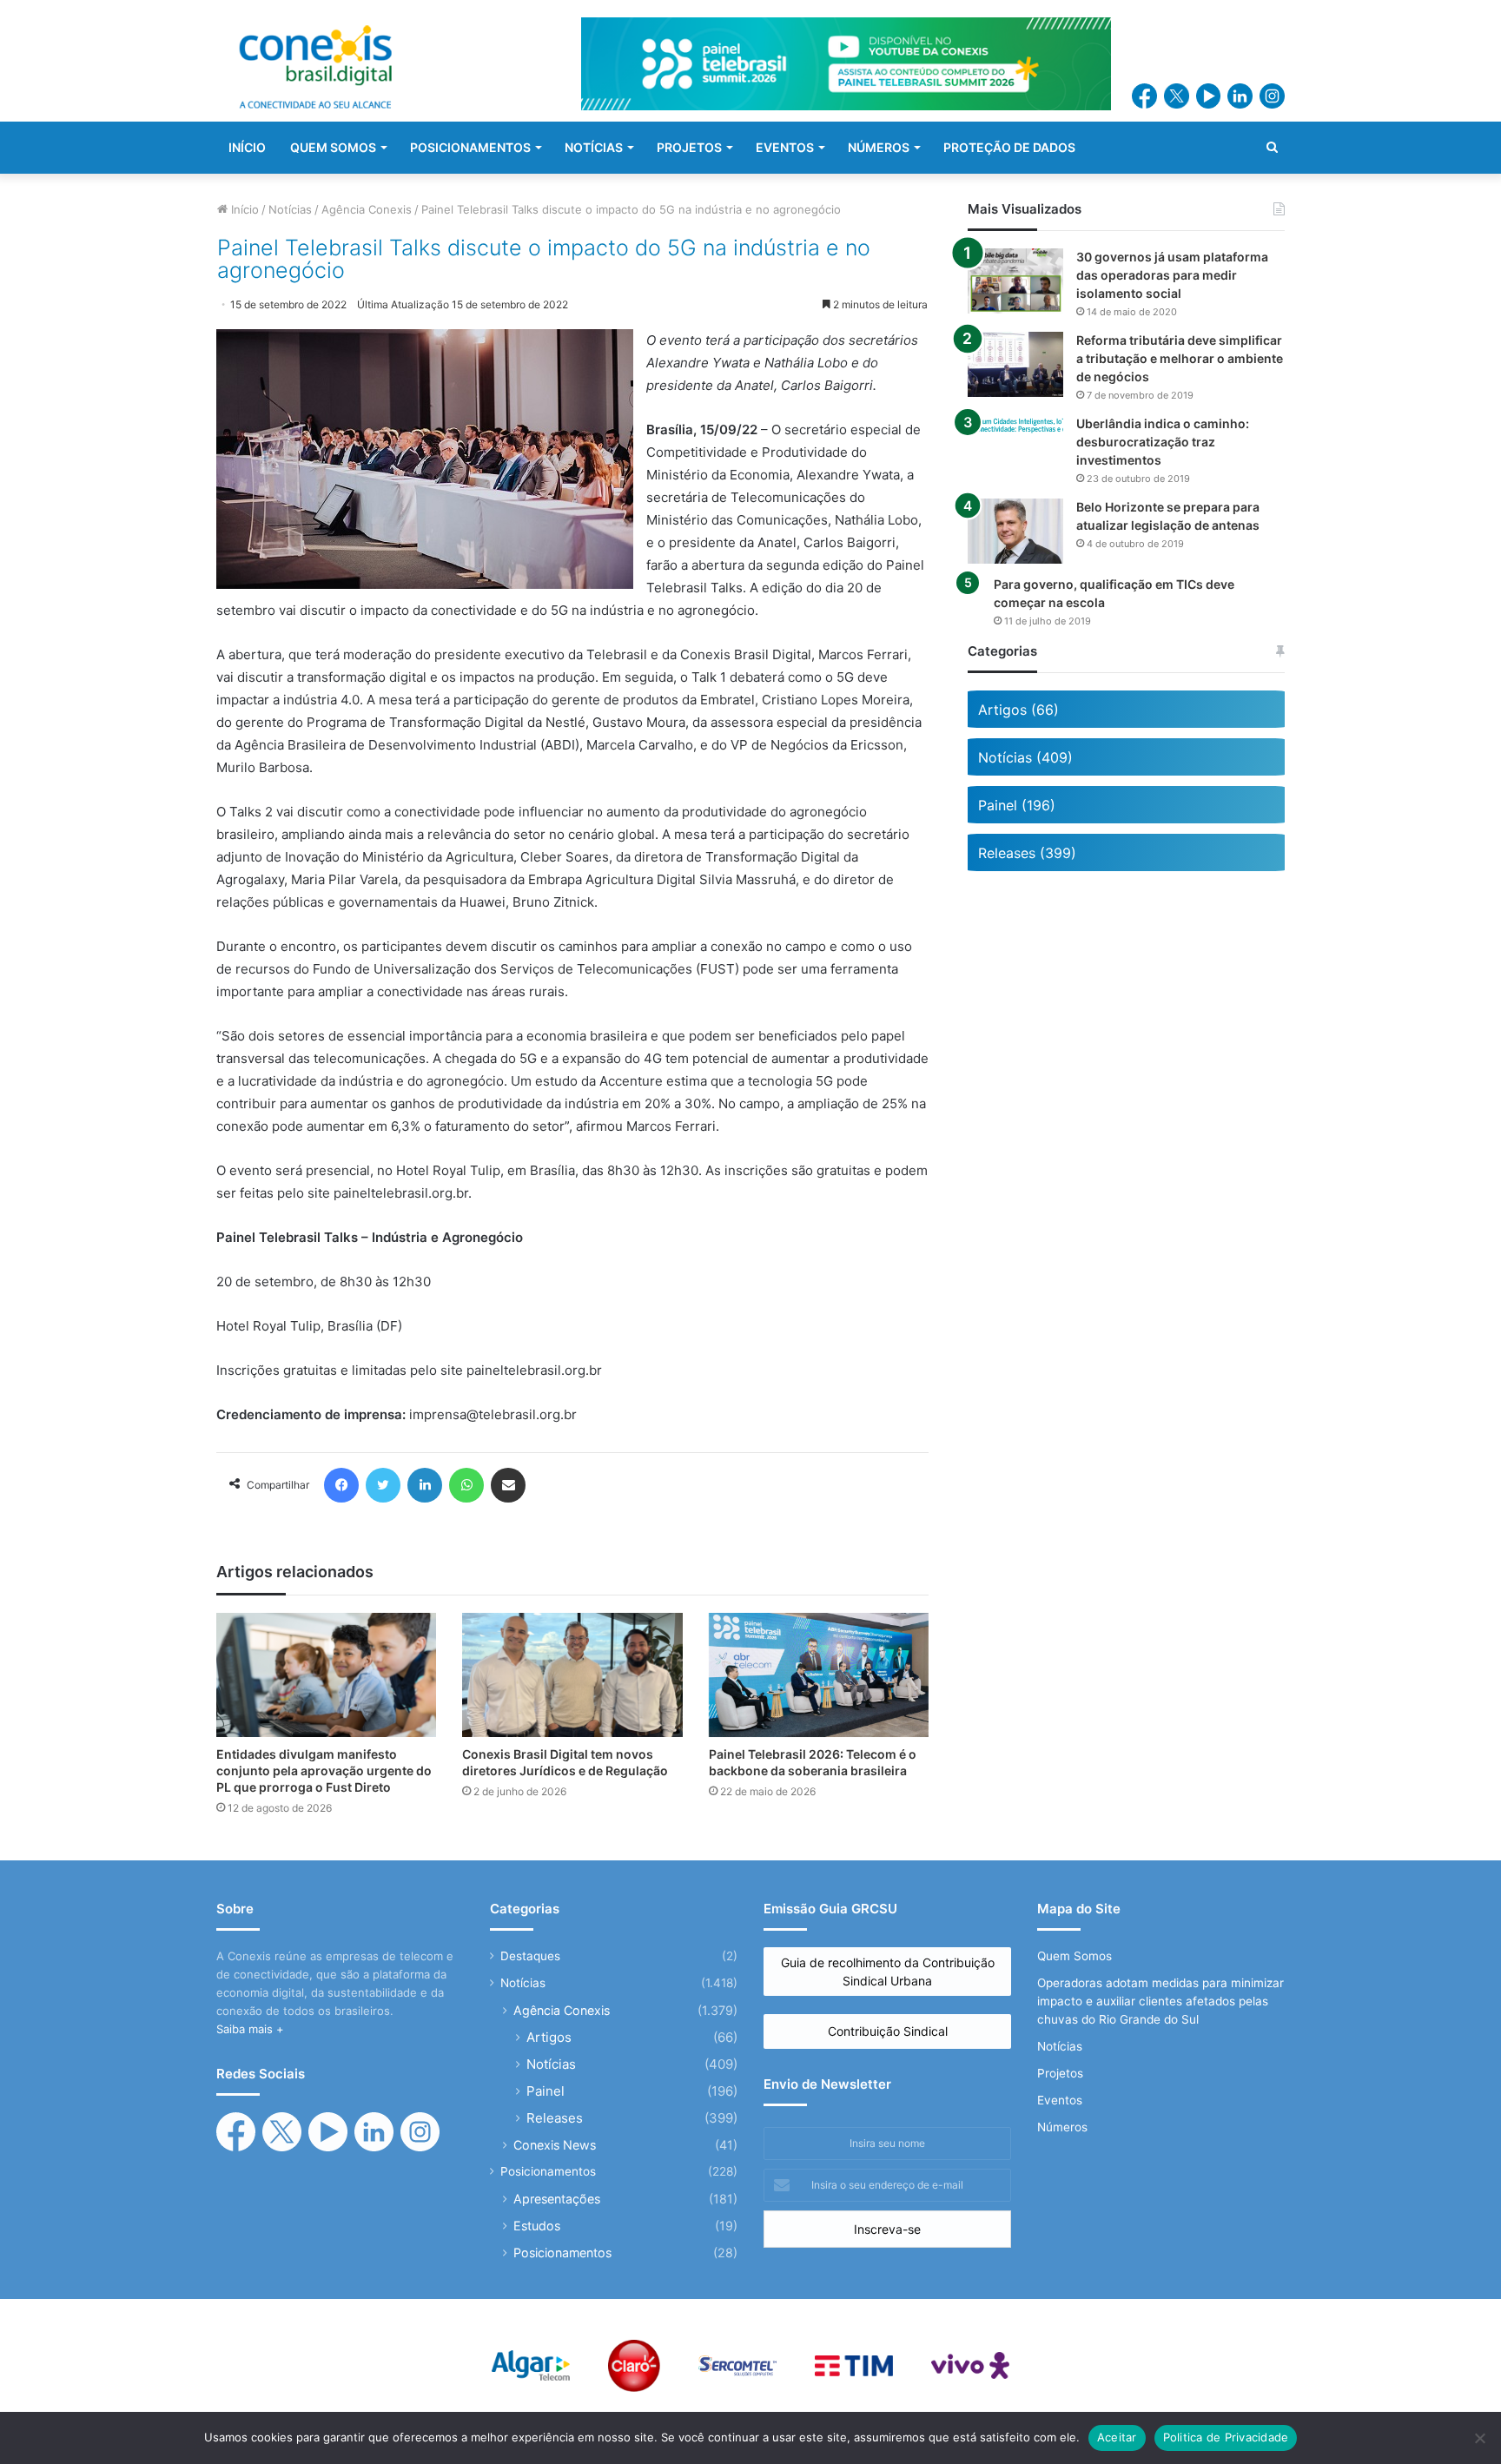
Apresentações (557, 2199)
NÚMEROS (879, 147)
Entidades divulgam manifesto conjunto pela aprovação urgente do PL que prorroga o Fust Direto (324, 1770)
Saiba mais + (250, 2029)
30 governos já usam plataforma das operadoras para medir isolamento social (1172, 275)
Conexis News (555, 2145)
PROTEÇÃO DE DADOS (1009, 147)
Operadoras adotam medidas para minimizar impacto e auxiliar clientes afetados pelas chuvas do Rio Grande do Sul (1160, 2001)
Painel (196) (1017, 805)
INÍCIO (247, 147)
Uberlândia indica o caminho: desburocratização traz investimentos (1163, 442)
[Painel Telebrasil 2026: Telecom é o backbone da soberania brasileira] (819, 1675)
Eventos (1060, 2100)
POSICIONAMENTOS (470, 147)
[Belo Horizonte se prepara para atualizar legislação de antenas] (1015, 531)
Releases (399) (1027, 853)
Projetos (1060, 2073)
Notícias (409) (1025, 757)
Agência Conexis (367, 209)
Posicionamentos (548, 2171)
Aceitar (1117, 2437)
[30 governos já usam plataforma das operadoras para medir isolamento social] (1015, 281)
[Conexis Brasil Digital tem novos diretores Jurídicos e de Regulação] (572, 1675)
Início (243, 209)
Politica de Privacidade (1226, 2437)
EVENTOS (785, 147)
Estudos (537, 2226)
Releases (555, 2118)
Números (1062, 2127)
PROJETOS (689, 147)
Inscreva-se (887, 2229)
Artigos (549, 2037)
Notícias (290, 209)
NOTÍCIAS (594, 147)
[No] (1479, 2438)
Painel (546, 2091)
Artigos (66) (1018, 710)
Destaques (530, 1956)
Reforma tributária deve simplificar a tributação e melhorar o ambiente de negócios (1180, 358)
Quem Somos (1075, 1956)
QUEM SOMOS (333, 147)
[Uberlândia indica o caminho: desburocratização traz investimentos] (1015, 425)
